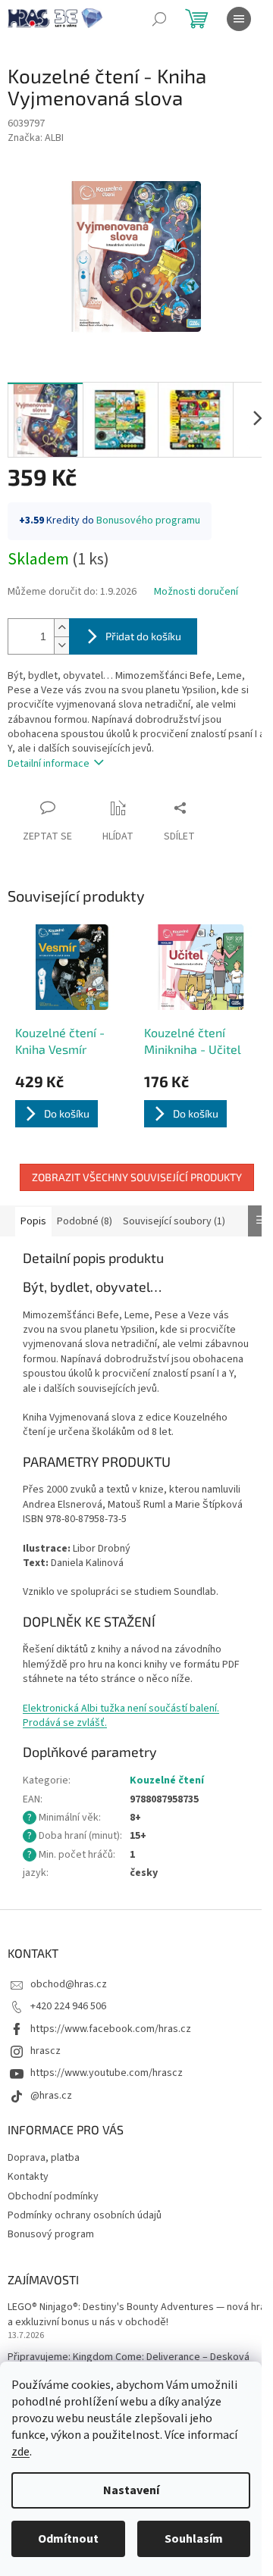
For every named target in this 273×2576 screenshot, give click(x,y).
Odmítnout (68, 2539)
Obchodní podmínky (53, 2196)
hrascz (45, 2051)
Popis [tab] (33, 1221)
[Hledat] (159, 19)
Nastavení (131, 2490)
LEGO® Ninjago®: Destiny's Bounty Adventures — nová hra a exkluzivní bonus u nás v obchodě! (136, 2315)
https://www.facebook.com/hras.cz (111, 2029)
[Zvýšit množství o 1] (61, 628)
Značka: (36, 138)
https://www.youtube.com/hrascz (107, 2073)
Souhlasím (194, 2539)
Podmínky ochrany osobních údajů (85, 2215)
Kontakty (28, 2177)
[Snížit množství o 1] (61, 645)
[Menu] (239, 19)
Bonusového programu (148, 521)
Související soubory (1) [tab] (174, 1221)
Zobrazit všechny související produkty (137, 1177)
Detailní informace (49, 764)
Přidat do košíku (143, 636)
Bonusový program (51, 2234)
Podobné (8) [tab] (85, 1221)
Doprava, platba (44, 2158)
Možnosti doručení (196, 592)
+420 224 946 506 (68, 2006)
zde (20, 2452)
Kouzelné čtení (167, 1780)
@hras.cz (51, 2096)
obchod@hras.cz (69, 1984)
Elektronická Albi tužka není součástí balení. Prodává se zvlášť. (121, 1716)
